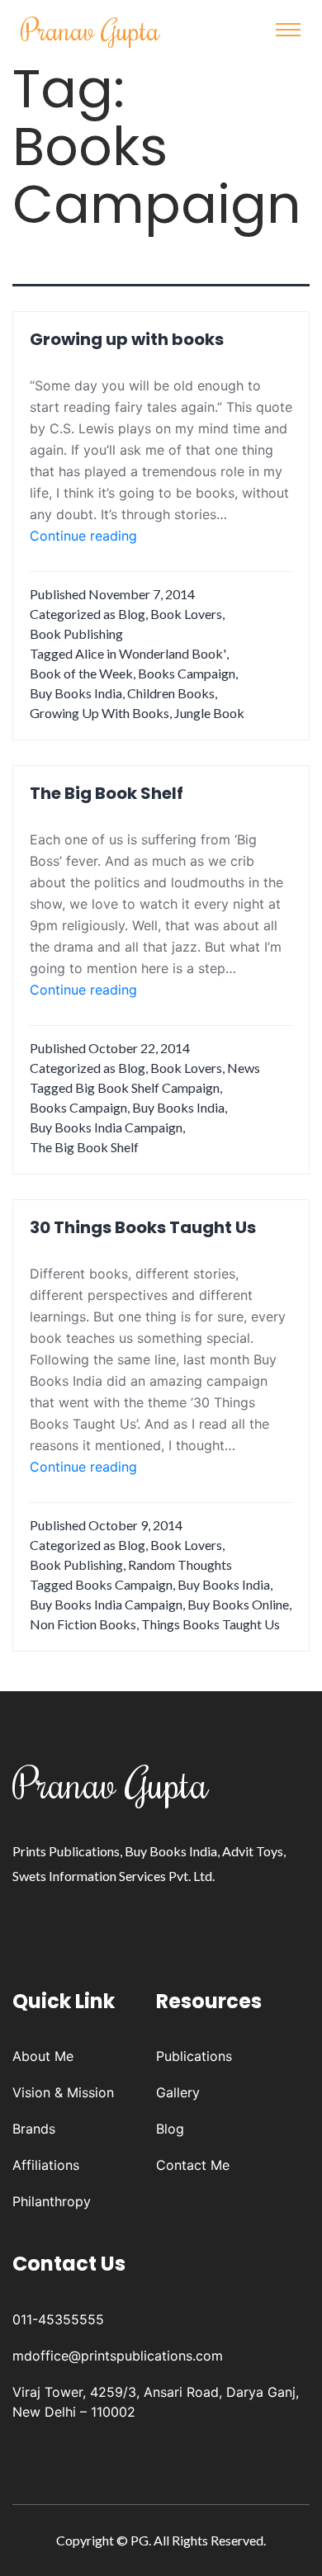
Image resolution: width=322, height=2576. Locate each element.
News (244, 1068)
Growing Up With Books (99, 713)
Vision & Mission (63, 2092)
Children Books (171, 693)
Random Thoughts (180, 1565)
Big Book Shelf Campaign (147, 1087)
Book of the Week (81, 673)
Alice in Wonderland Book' (151, 653)
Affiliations (46, 2165)
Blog (132, 614)
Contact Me (193, 2165)
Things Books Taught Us (211, 1624)
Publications (194, 2056)
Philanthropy (52, 2201)
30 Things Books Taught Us (143, 1227)
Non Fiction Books (83, 1624)
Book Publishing (76, 633)
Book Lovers (186, 614)
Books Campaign (187, 673)
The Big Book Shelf (107, 793)
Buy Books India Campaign (106, 1127)
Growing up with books (127, 339)
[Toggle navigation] (288, 30)
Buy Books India (76, 693)
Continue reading (83, 536)
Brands (34, 2129)
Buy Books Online (238, 1604)
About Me (43, 2056)
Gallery (178, 2092)
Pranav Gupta (90, 29)
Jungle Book (209, 713)
